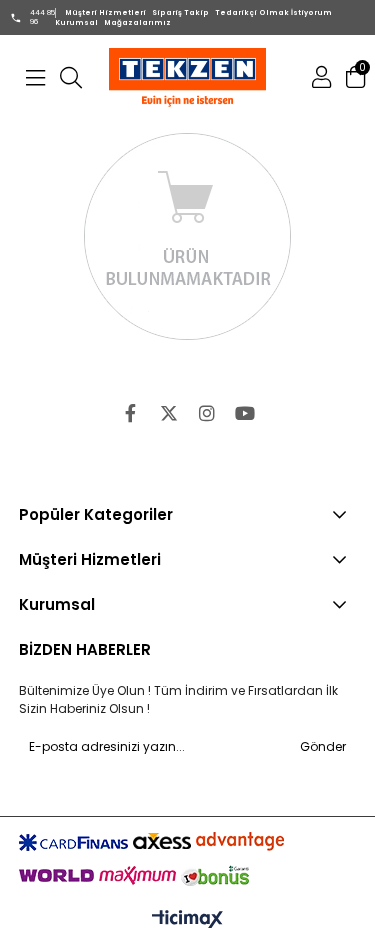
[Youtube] (245, 413)
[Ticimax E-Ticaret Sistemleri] (187, 920)
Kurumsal (76, 22)
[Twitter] (169, 413)
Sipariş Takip (180, 12)
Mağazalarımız (137, 22)
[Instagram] (207, 413)
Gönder (323, 746)
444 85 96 (42, 17)
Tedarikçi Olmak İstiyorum (273, 12)
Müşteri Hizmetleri (105, 12)
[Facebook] (131, 413)
